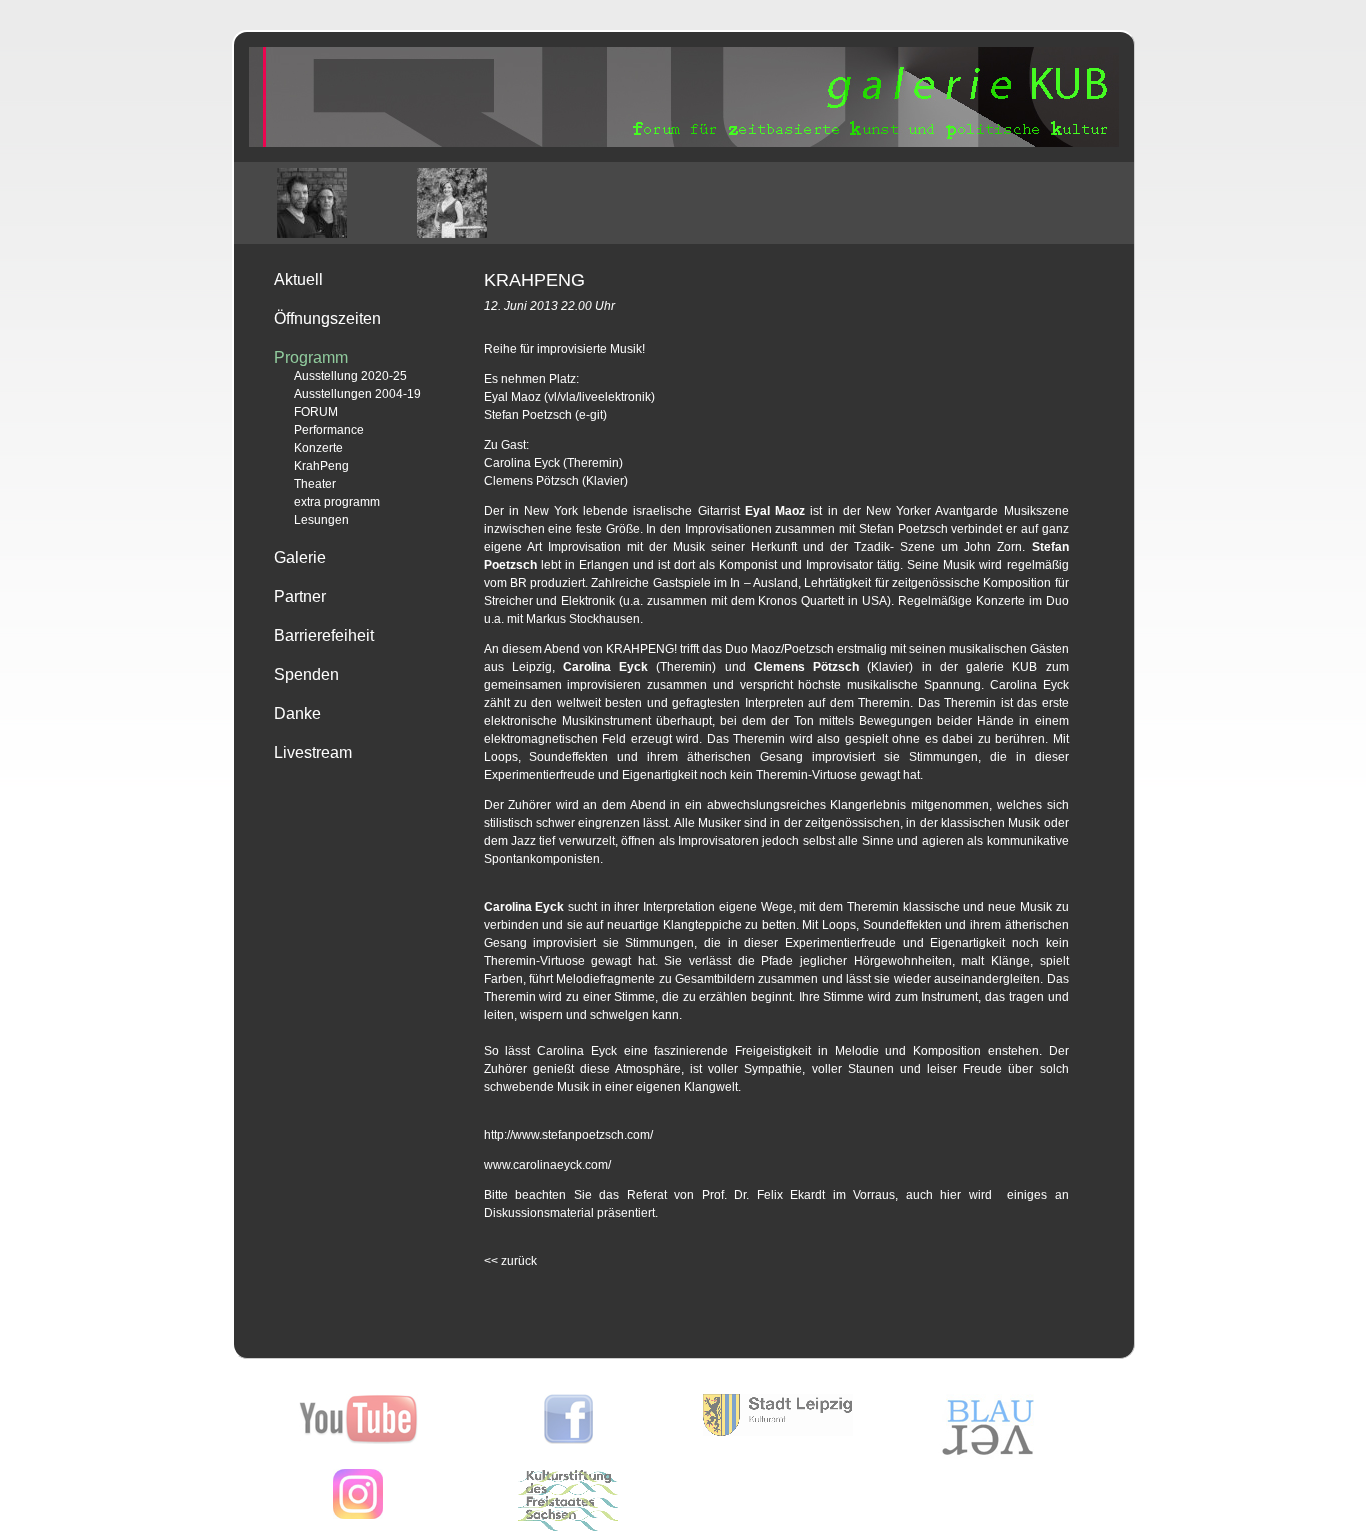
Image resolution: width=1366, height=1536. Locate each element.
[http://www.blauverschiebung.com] (988, 1455)
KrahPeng (321, 466)
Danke (297, 713)
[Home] (684, 143)
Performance (329, 430)
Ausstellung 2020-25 (350, 376)
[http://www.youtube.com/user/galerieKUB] (358, 1440)
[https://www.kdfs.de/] (568, 1527)
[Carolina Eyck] (452, 203)
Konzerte (318, 448)
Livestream (313, 752)
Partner (300, 596)
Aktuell (298, 279)
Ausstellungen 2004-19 (357, 394)
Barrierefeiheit (324, 635)
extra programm (337, 502)
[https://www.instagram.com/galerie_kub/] (358, 1515)
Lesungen (321, 520)
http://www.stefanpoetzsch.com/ (568, 1135)
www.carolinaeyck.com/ (547, 1165)
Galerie (300, 557)
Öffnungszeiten (327, 318)
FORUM (316, 412)
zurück (510, 1261)
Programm (311, 357)
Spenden (306, 674)
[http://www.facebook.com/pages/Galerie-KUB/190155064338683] (568, 1440)
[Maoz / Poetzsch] (312, 203)
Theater (315, 484)
